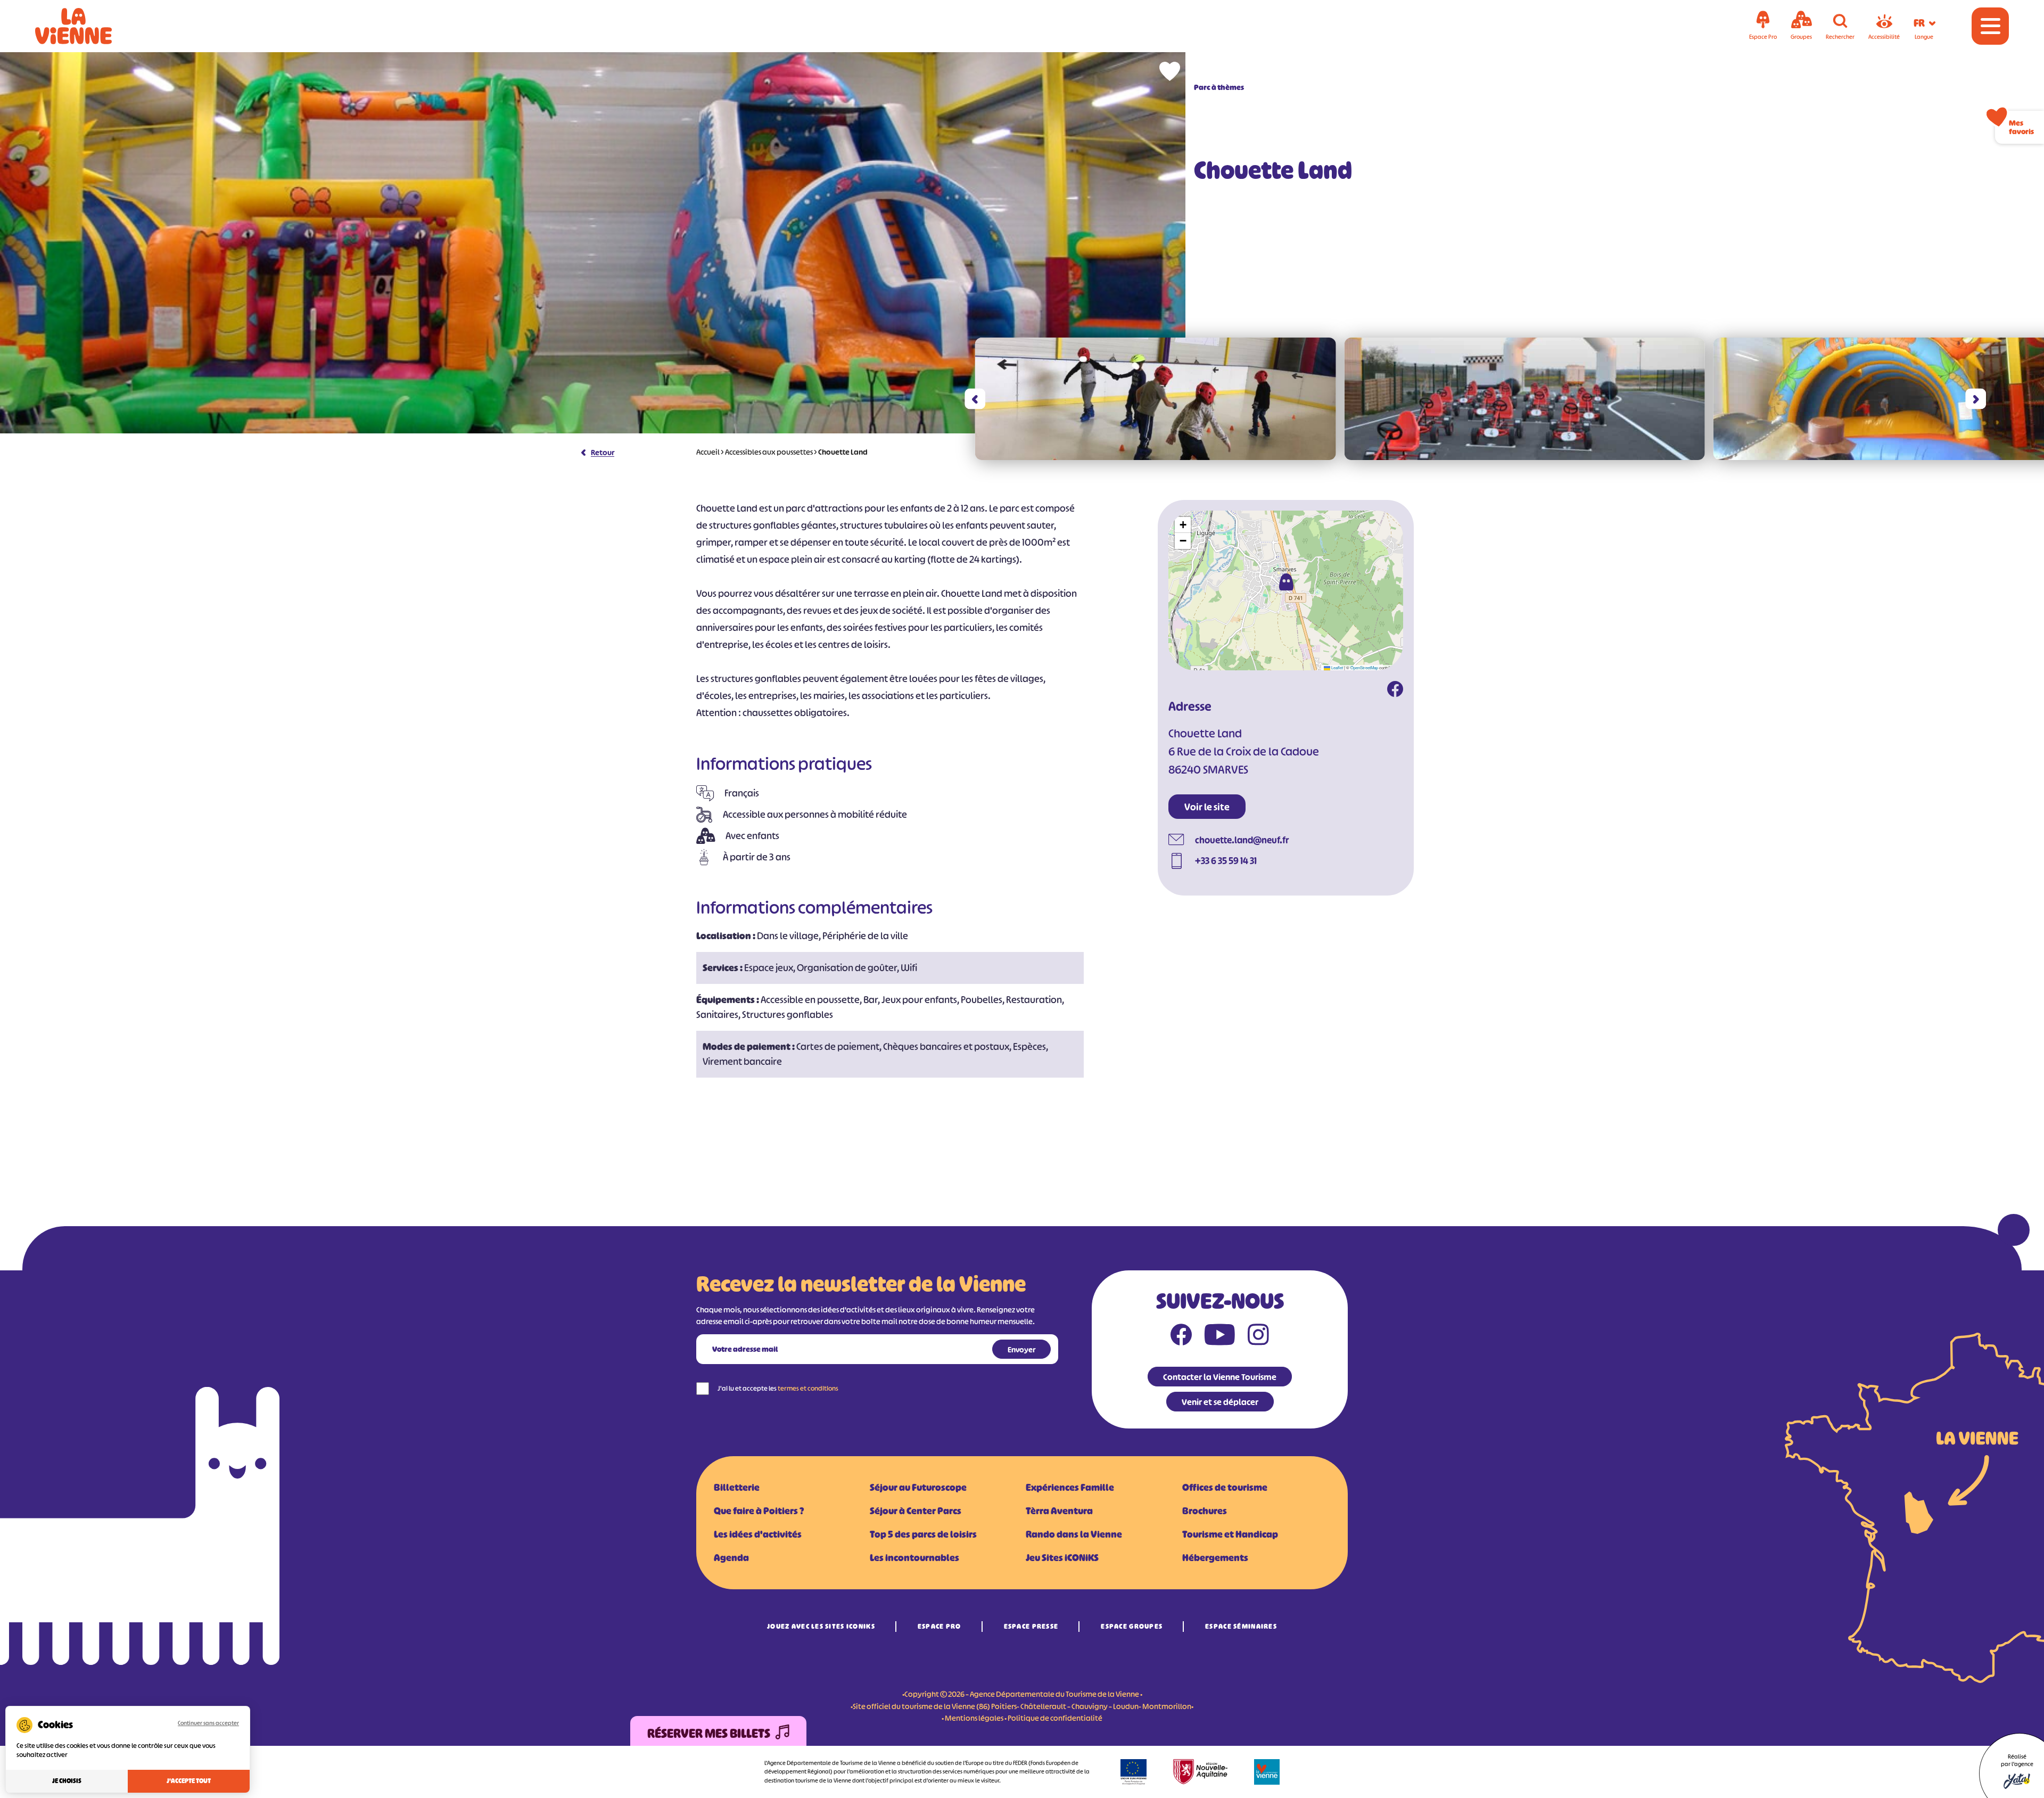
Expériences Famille (1070, 1488)
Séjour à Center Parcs (916, 1511)
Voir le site (1207, 807)
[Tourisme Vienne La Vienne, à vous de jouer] (88, 26)
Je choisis (67, 1781)
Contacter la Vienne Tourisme (1220, 1377)
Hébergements (1215, 1558)
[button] (975, 399)
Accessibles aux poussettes (769, 452)
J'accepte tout (189, 1781)
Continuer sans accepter (208, 1723)
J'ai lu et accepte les (778, 1388)
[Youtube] (1220, 1337)
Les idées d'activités (758, 1534)
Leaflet (1337, 667)
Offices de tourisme (1225, 1488)
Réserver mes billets (709, 1734)
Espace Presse (1031, 1626)
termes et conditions (808, 1388)
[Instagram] (1258, 1337)
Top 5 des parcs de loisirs (923, 1534)
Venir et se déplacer (1220, 1402)
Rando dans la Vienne (1074, 1534)
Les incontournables (914, 1558)
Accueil (708, 452)
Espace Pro (939, 1626)
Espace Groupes (1132, 1626)
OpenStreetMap (1364, 667)
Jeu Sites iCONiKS (1062, 1558)
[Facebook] (1395, 691)
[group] (1156, 399)
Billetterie (737, 1488)
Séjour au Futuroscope (918, 1488)
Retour (603, 452)
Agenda (731, 1558)
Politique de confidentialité (1055, 1718)
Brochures (1205, 1511)
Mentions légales (974, 1718)
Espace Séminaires (1241, 1626)
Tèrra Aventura (1059, 1511)
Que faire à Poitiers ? (759, 1511)
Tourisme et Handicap (1230, 1534)
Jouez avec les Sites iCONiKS (821, 1626)
